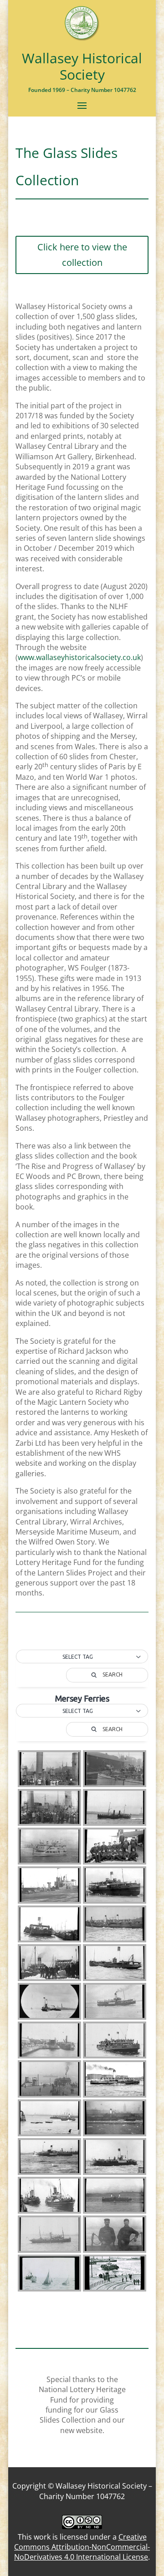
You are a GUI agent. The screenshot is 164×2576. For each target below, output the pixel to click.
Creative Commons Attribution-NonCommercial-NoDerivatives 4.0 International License (82, 2547)
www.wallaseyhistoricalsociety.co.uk (79, 657)
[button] (82, 1657)
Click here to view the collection (82, 255)
